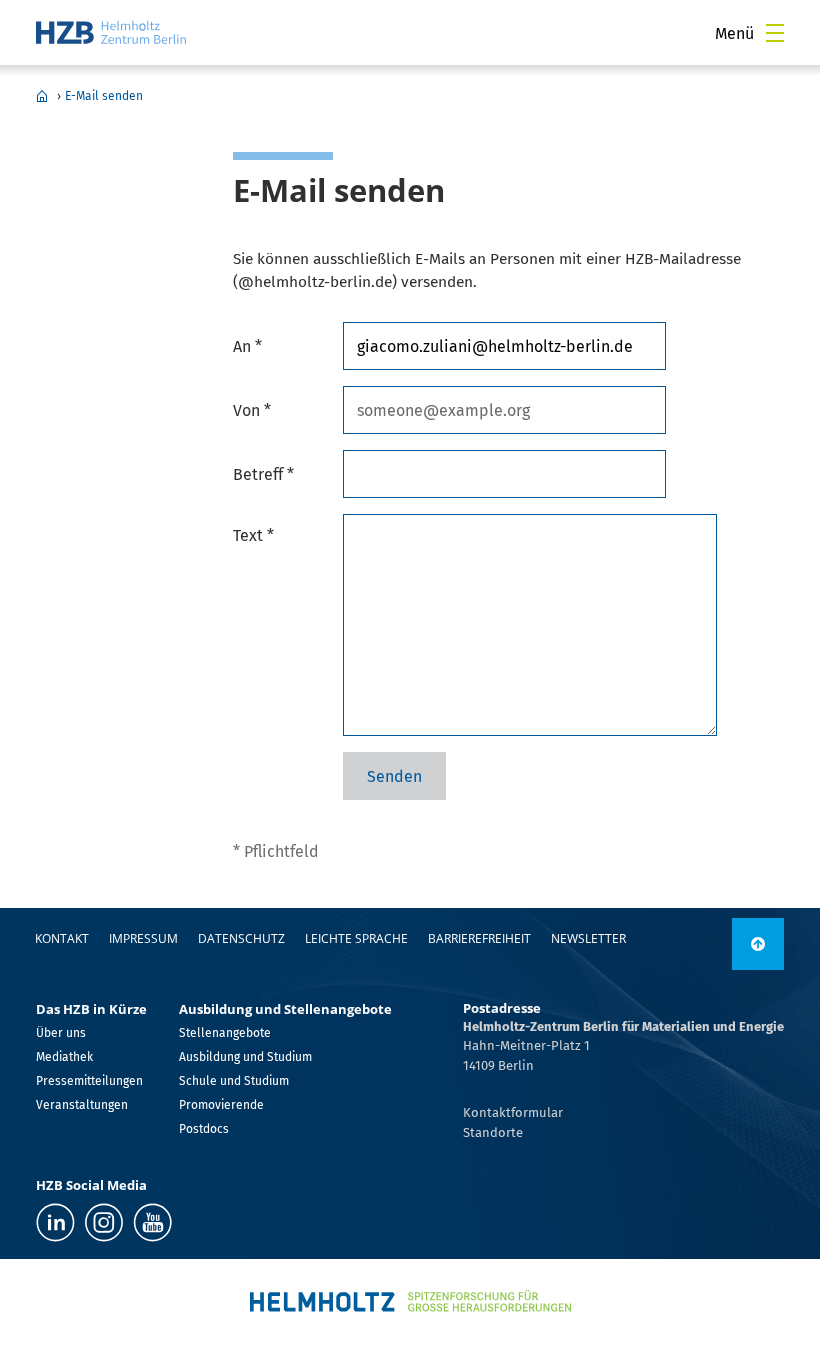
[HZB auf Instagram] (104, 1222)
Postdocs (204, 1129)
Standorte (493, 1132)
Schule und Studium (234, 1081)
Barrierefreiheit (479, 938)
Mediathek (64, 1057)
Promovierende (221, 1105)
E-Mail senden (104, 96)
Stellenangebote (225, 1033)
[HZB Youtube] (152, 1222)
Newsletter (588, 938)
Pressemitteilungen (89, 1081)
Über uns (61, 1033)
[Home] (111, 32)
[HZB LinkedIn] (55, 1222)
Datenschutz (241, 938)
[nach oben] (758, 944)
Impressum (143, 938)
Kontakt (62, 938)
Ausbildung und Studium (245, 1057)
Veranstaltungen (82, 1105)
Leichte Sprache (356, 938)
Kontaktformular (513, 1112)
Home (42, 96)
